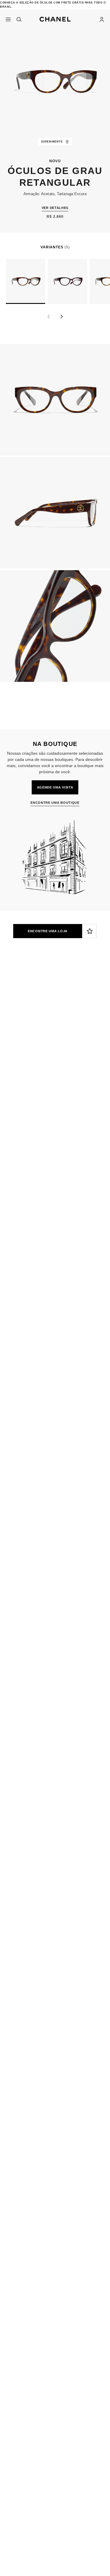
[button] (55, 18)
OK (98, 1045)
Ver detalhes (55, 208)
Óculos (41, 1072)
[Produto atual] (26, 281)
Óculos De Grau (73, 1072)
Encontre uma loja (48, 931)
